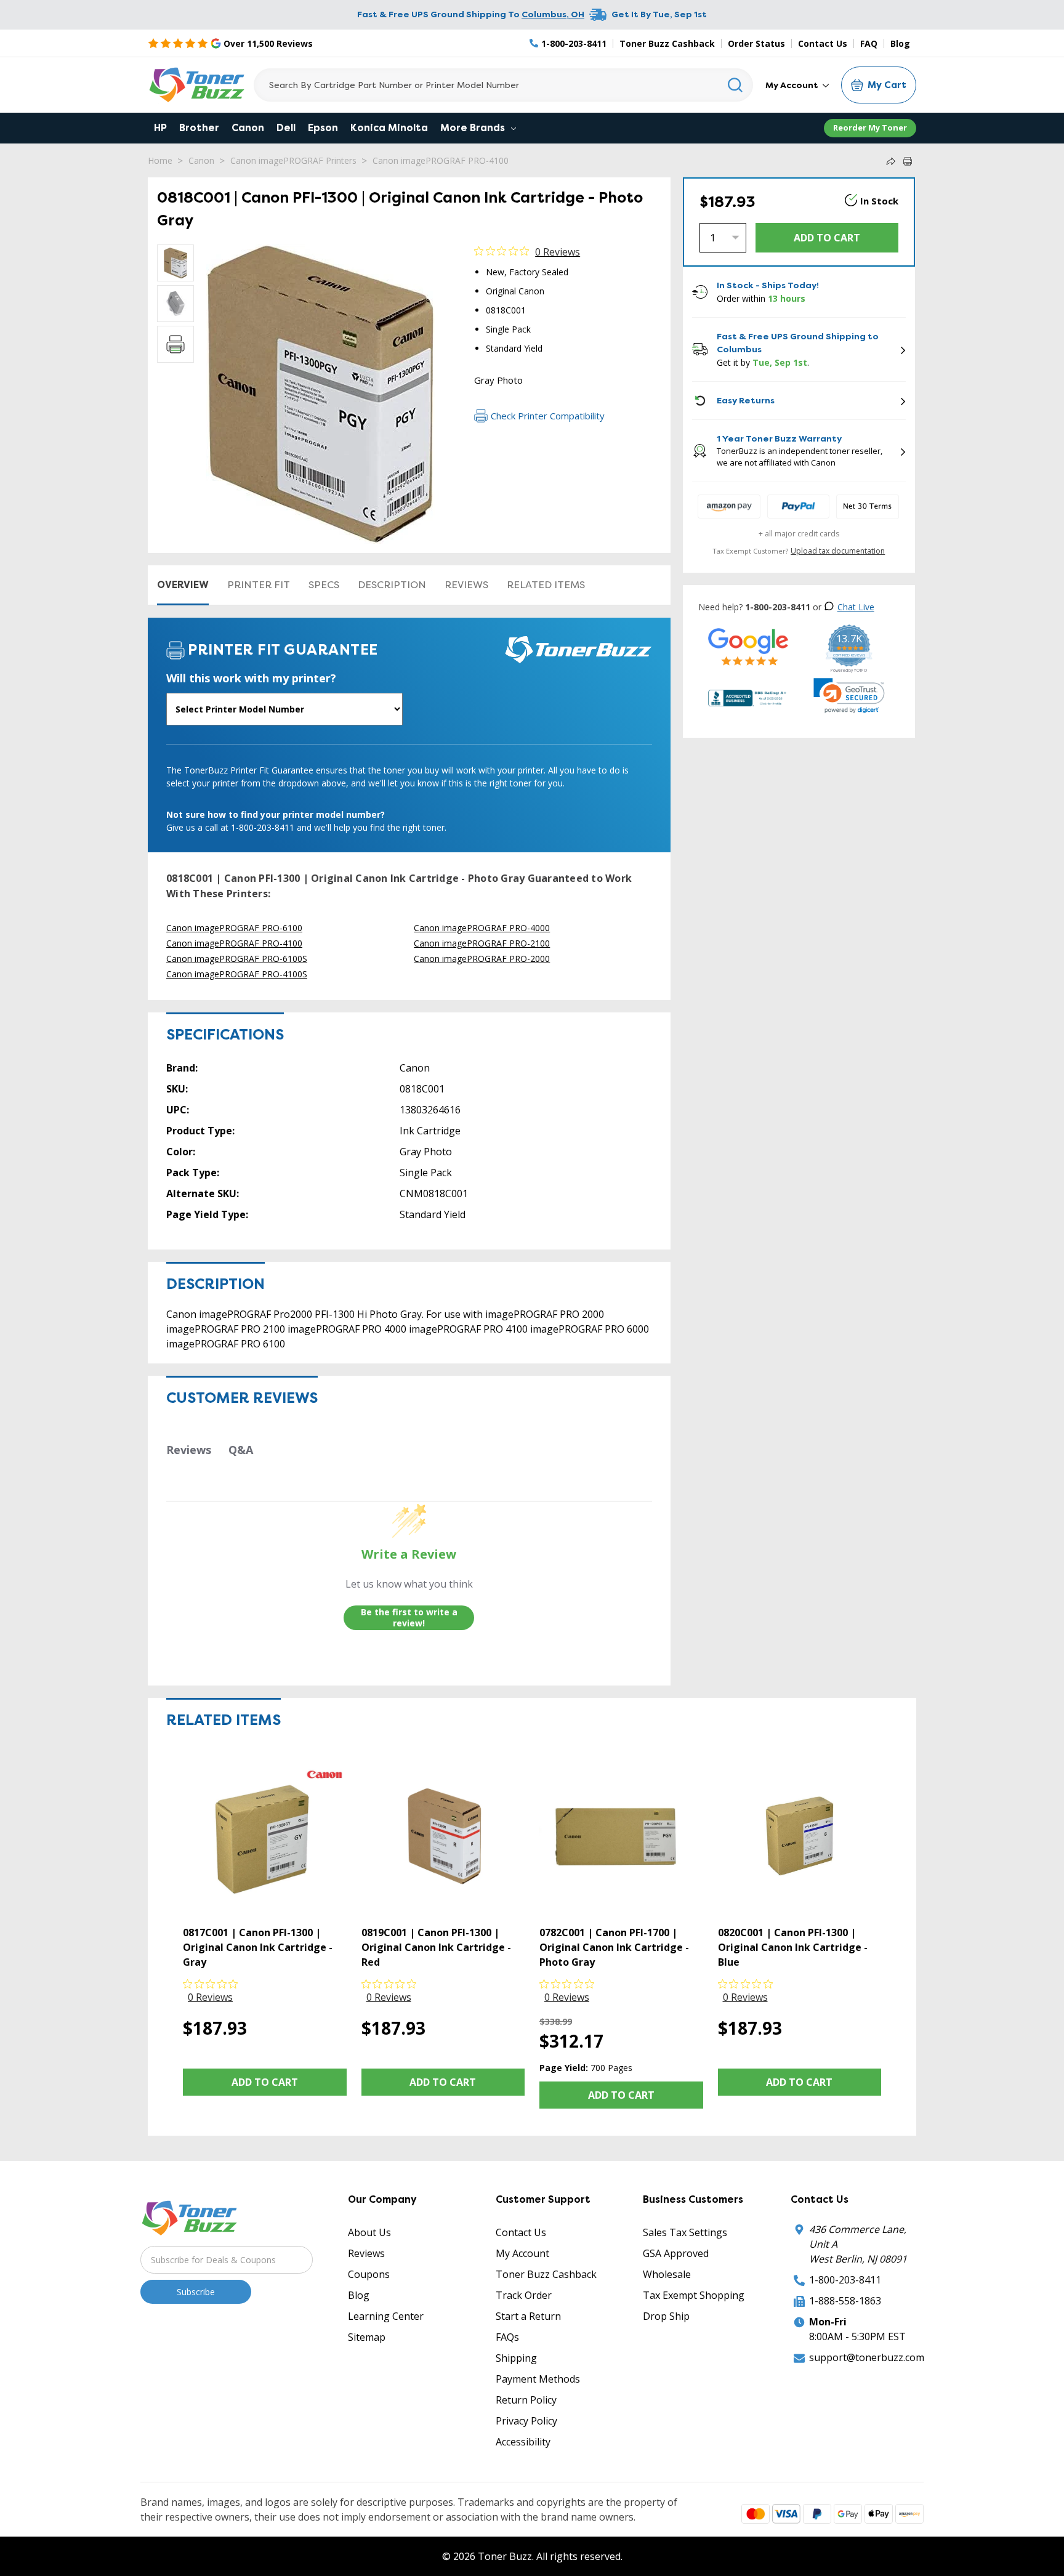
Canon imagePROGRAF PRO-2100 (482, 943)
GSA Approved (676, 2253)
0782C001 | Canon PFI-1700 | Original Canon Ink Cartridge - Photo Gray (614, 1947)
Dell (286, 128)
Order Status (756, 43)
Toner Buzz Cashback (667, 43)
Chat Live (856, 607)
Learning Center (386, 2316)
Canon (248, 128)
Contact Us (823, 43)
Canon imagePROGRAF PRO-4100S (237, 974)
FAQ (869, 43)
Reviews (466, 585)
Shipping (516, 2358)
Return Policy (526, 2400)
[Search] (736, 85)
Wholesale (667, 2274)
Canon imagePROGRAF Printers (293, 160)
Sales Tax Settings (685, 2232)
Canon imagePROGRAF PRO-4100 (441, 160)
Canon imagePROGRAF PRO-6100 (234, 928)
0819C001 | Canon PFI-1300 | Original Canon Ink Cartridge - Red (436, 1947)
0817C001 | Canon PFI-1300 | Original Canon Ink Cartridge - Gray (258, 1947)
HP (160, 128)
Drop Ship (666, 2316)
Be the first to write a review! (409, 1617)
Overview (183, 585)
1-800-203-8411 (845, 2280)
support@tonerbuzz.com (867, 2357)
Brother (199, 128)
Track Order (524, 2295)
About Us (369, 2232)
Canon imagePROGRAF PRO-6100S (237, 959)
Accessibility (523, 2442)
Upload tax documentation (838, 551)
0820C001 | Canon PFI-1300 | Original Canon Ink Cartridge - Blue (793, 1947)
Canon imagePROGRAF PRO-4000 (482, 928)
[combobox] (503, 85)
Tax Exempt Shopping (694, 2295)
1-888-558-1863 (845, 2301)
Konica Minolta (389, 128)
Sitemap (367, 2337)
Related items (546, 585)
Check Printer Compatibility (548, 416)
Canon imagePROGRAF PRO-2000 (482, 959)
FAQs (507, 2337)
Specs (324, 585)
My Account (793, 85)
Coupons (369, 2274)
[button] (849, 696)
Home (160, 160)
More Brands (474, 128)
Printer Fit (259, 585)
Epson (323, 128)
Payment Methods (538, 2379)
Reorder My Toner (870, 127)
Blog (900, 43)
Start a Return (528, 2316)
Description (392, 585)
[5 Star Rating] (748, 646)
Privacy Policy (526, 2421)
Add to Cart (265, 2082)
